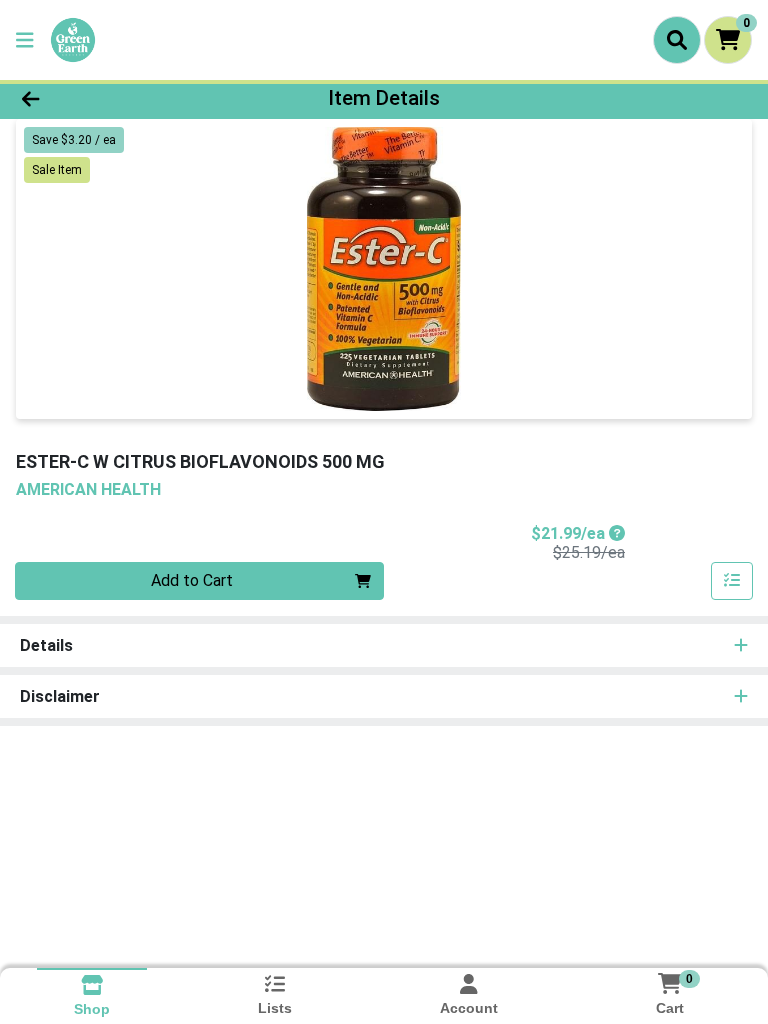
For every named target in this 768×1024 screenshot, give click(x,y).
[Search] (677, 40)
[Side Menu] (25, 40)
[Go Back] (108, 98)
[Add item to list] (732, 581)
